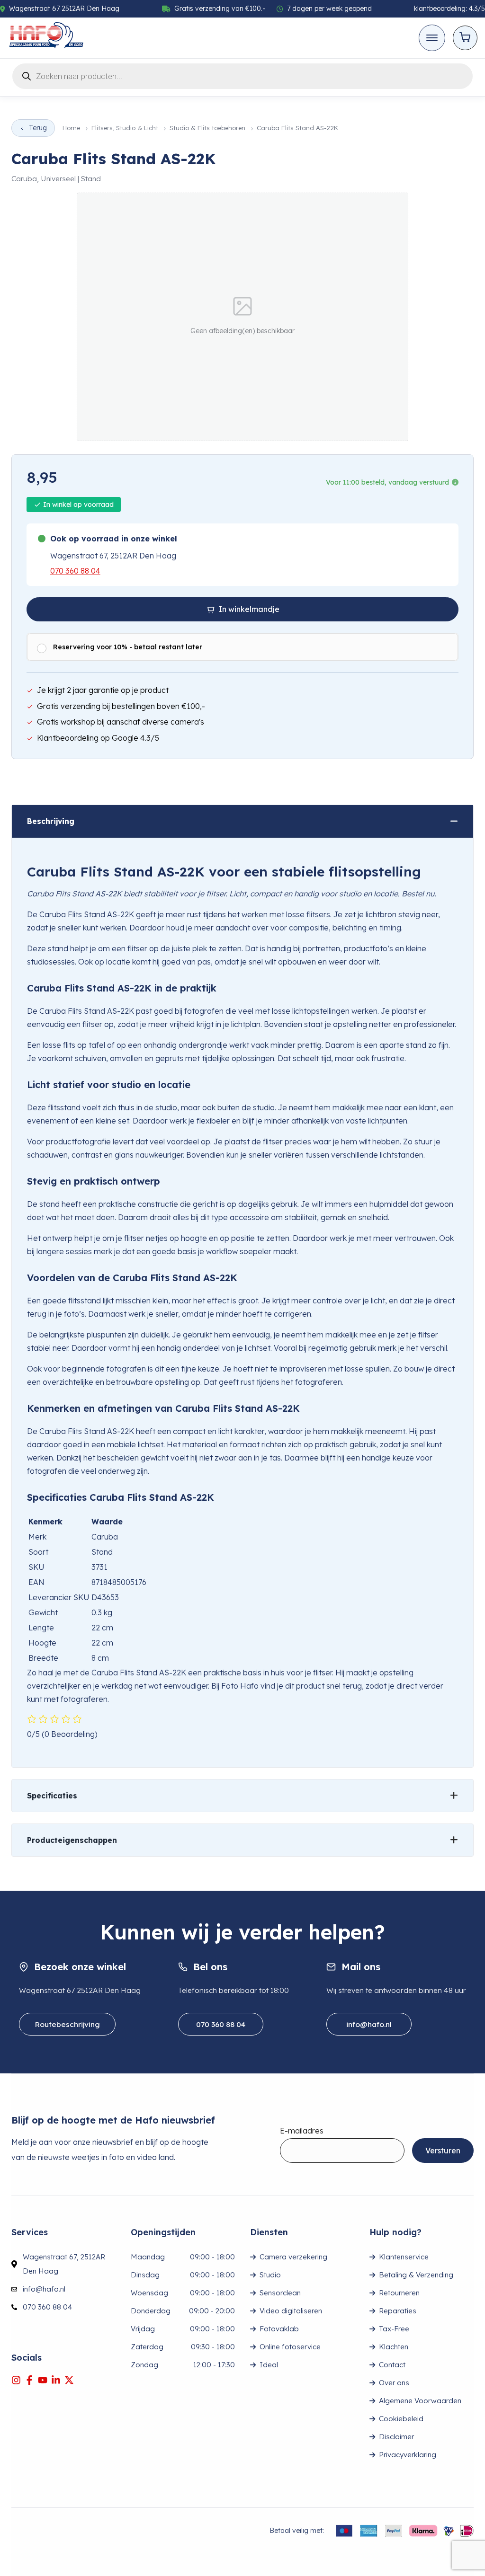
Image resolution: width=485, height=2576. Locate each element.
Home (71, 128)
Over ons (394, 2383)
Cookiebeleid (401, 2419)
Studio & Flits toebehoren (207, 128)
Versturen (443, 2151)
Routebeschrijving (67, 2024)
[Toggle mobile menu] (432, 38)
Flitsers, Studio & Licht (125, 128)
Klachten (394, 2347)
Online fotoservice (290, 2347)
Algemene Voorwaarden (420, 2401)
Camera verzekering (293, 2257)
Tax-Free (394, 2329)
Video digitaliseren (291, 2311)
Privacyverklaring (408, 2455)
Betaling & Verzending (416, 2275)
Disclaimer (396, 2437)
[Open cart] (465, 38)
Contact (392, 2365)
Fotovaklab (279, 2329)
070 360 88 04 (75, 571)
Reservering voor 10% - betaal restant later (128, 647)
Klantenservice (404, 2257)
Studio (270, 2275)
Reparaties (398, 2311)
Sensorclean (280, 2293)
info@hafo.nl (369, 2024)
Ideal (269, 2365)
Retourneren (399, 2293)
